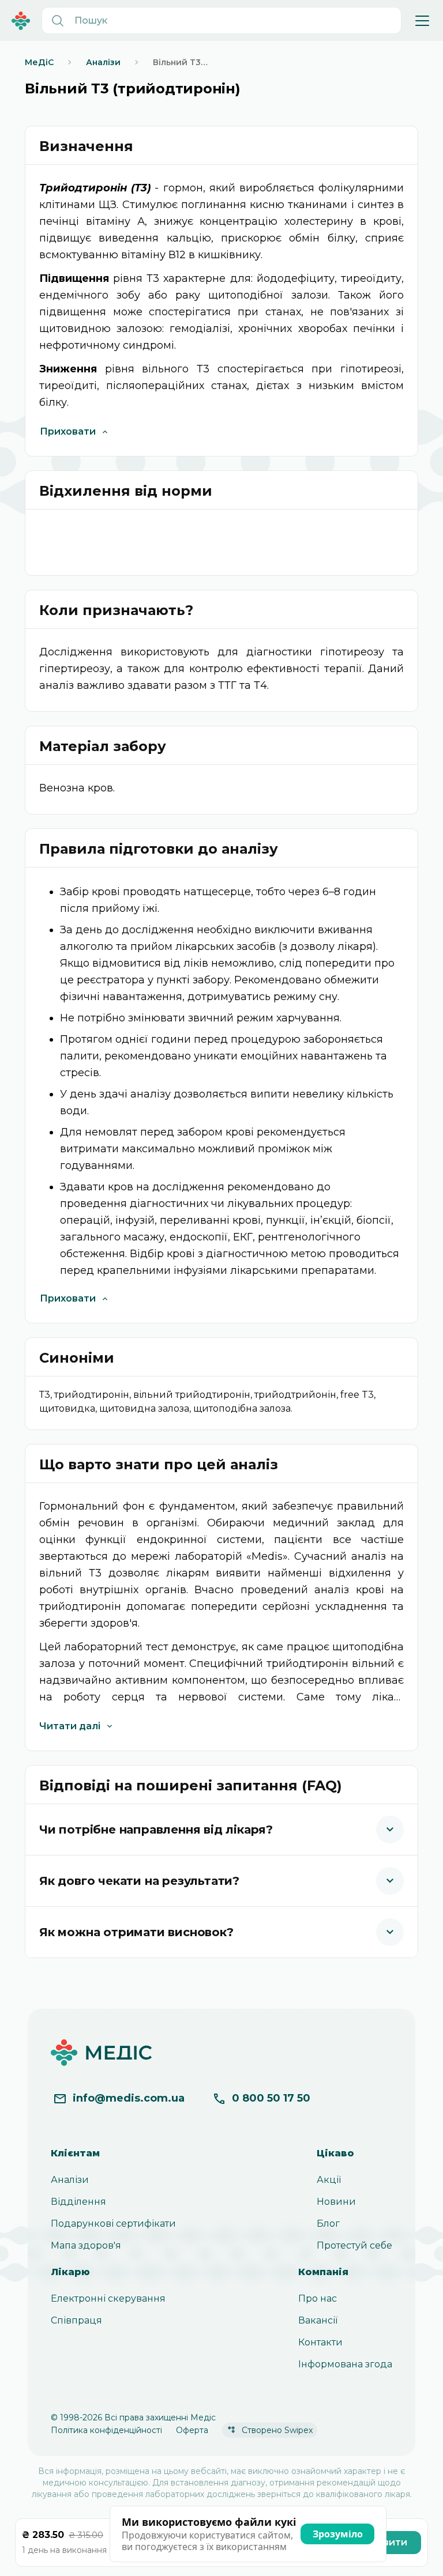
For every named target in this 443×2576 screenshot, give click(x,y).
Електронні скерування (108, 2298)
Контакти (320, 2342)
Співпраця (76, 2320)
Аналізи (70, 2180)
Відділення (78, 2202)
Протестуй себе (354, 2245)
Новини (336, 2202)
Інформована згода (345, 2364)
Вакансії (318, 2320)
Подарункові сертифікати (113, 2224)
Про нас (318, 2298)
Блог (328, 2224)
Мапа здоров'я (86, 2245)
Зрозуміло (338, 2534)
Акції (329, 2180)
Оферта (192, 2430)
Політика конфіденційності (106, 2430)
